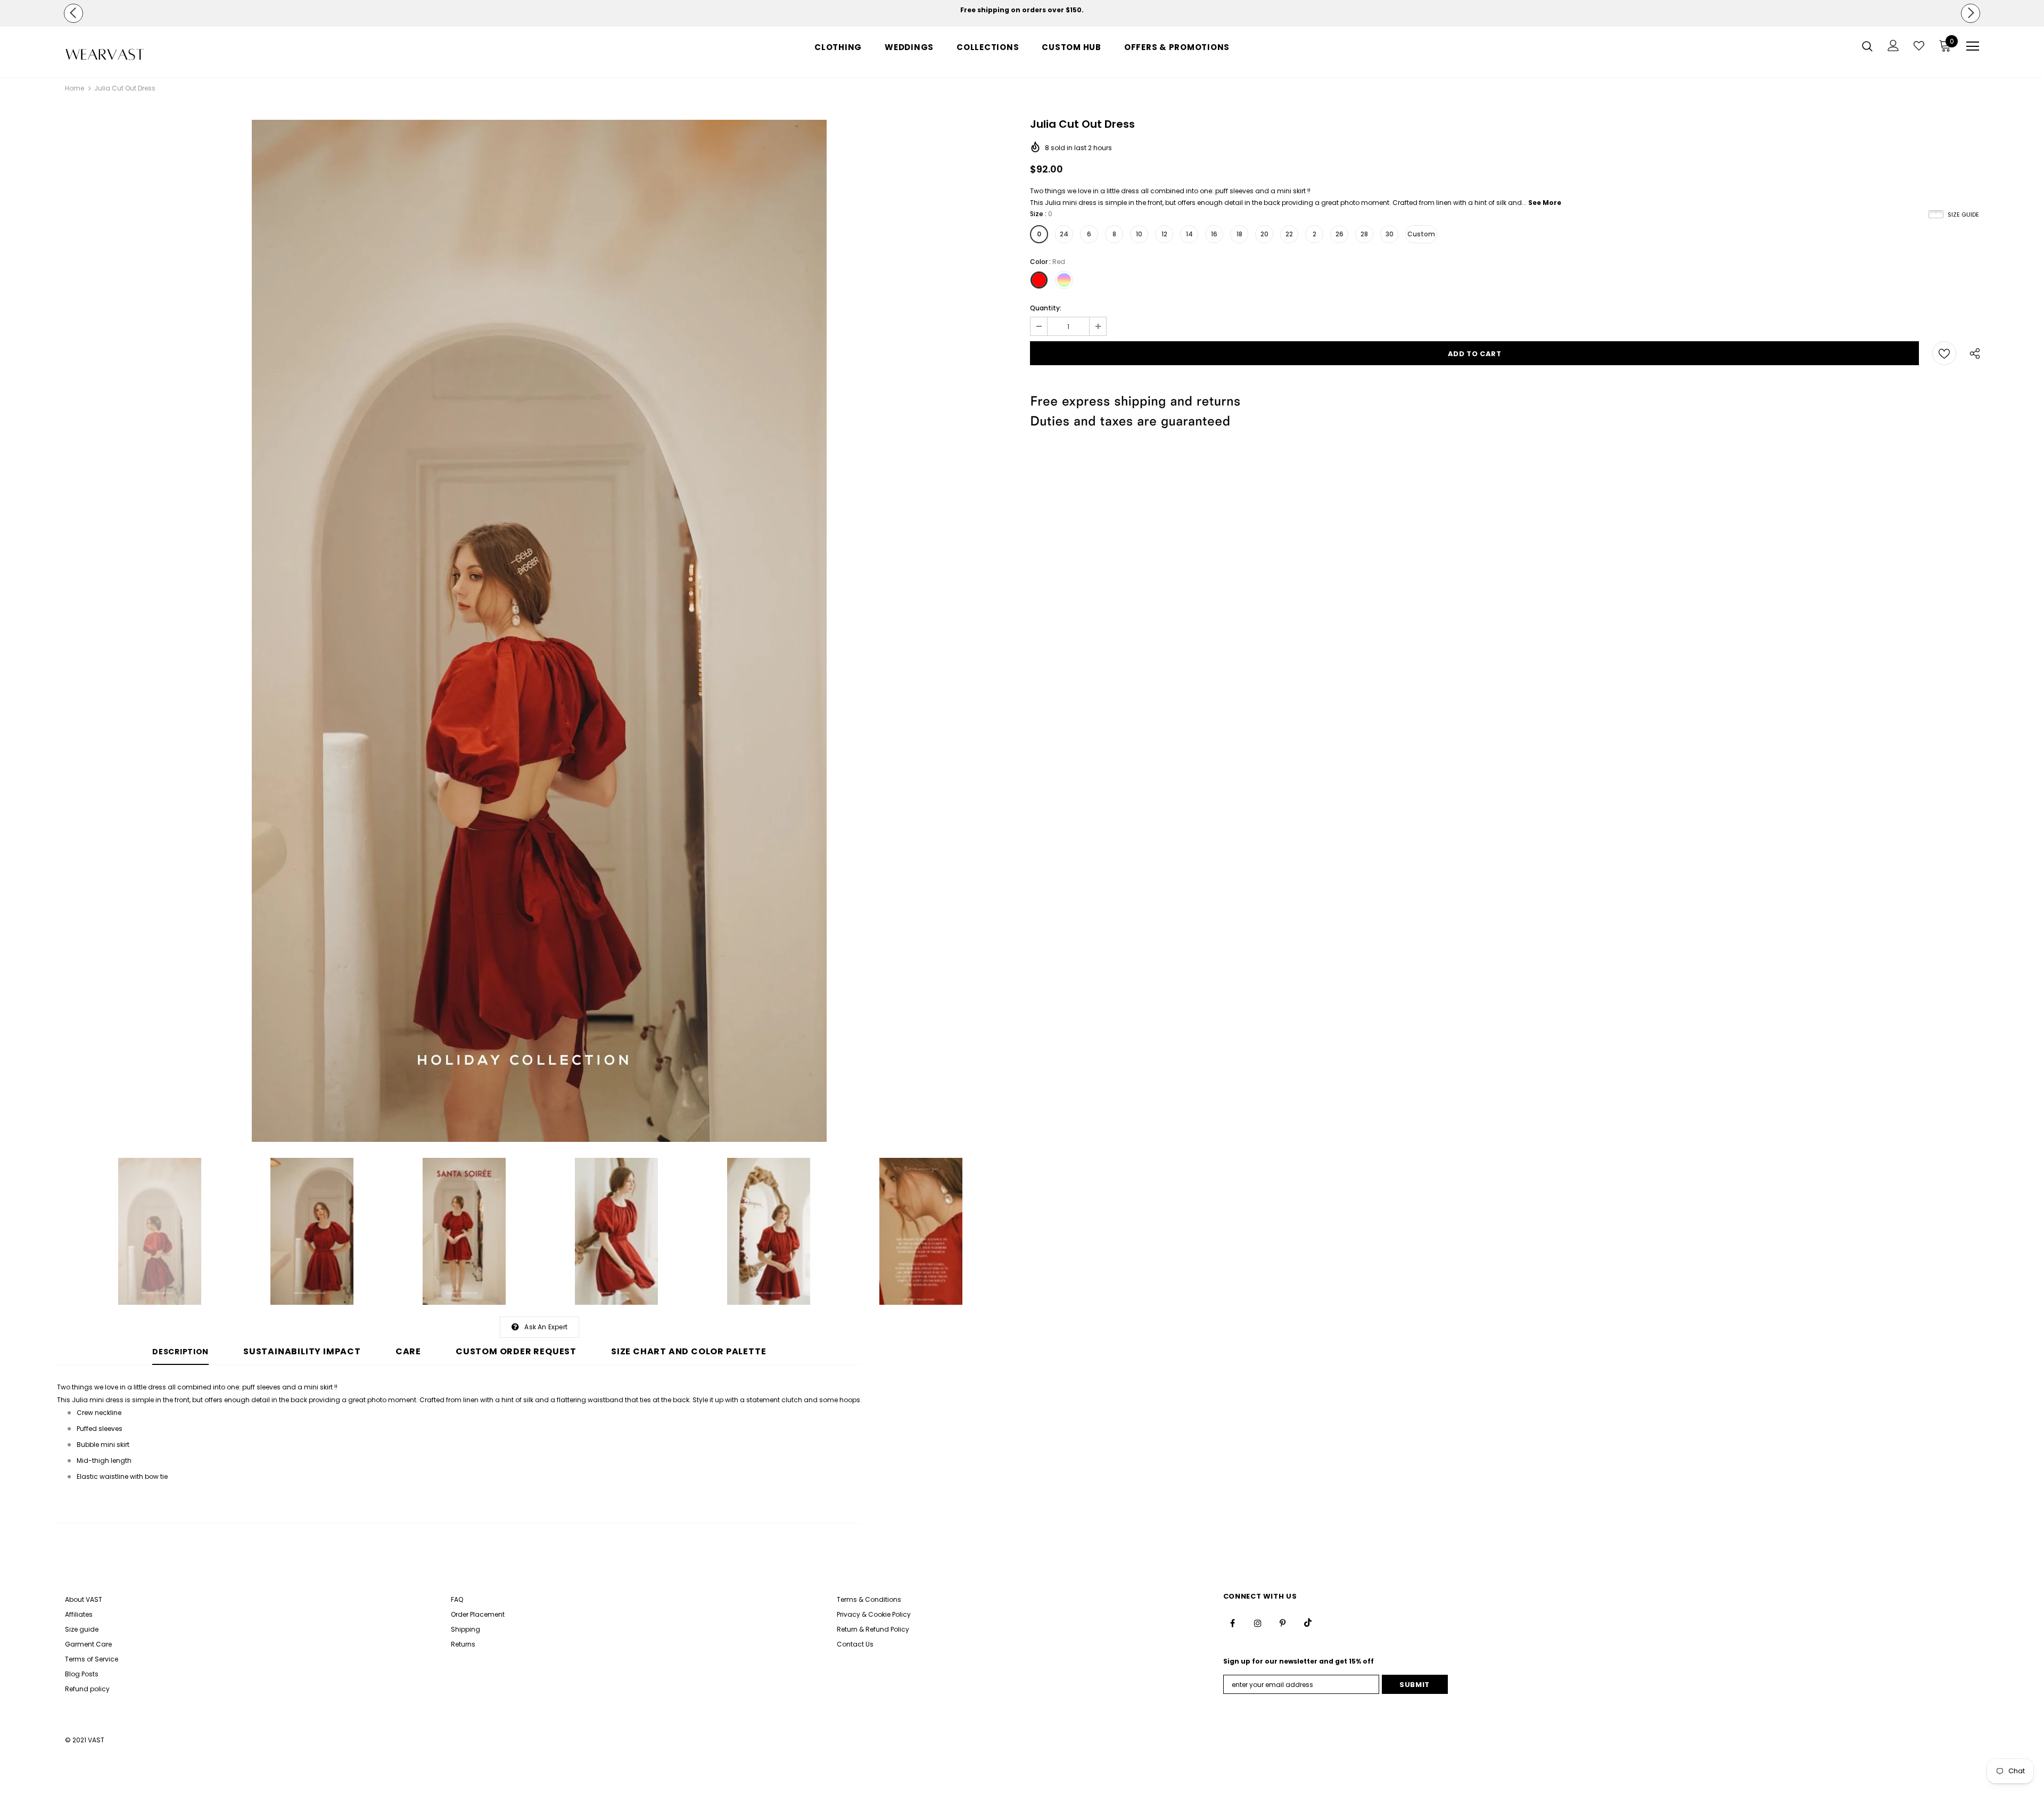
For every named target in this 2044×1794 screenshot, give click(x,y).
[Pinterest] (1283, 1623)
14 (1189, 234)
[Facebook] (1233, 1623)
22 (1289, 234)
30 (1390, 234)
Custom (1421, 234)
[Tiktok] (1308, 1623)
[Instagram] (1258, 1623)
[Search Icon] (1867, 46)
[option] (1022, 10)
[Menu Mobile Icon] (1973, 46)
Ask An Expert (546, 1327)
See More (1545, 203)
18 (1239, 234)
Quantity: (1046, 308)
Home (75, 88)
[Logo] (127, 55)
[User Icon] (1893, 46)
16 (1214, 234)
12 (1164, 234)
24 (1064, 234)
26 (1340, 234)
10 (1139, 234)
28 (1364, 234)
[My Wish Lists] (1919, 46)
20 (1264, 234)
